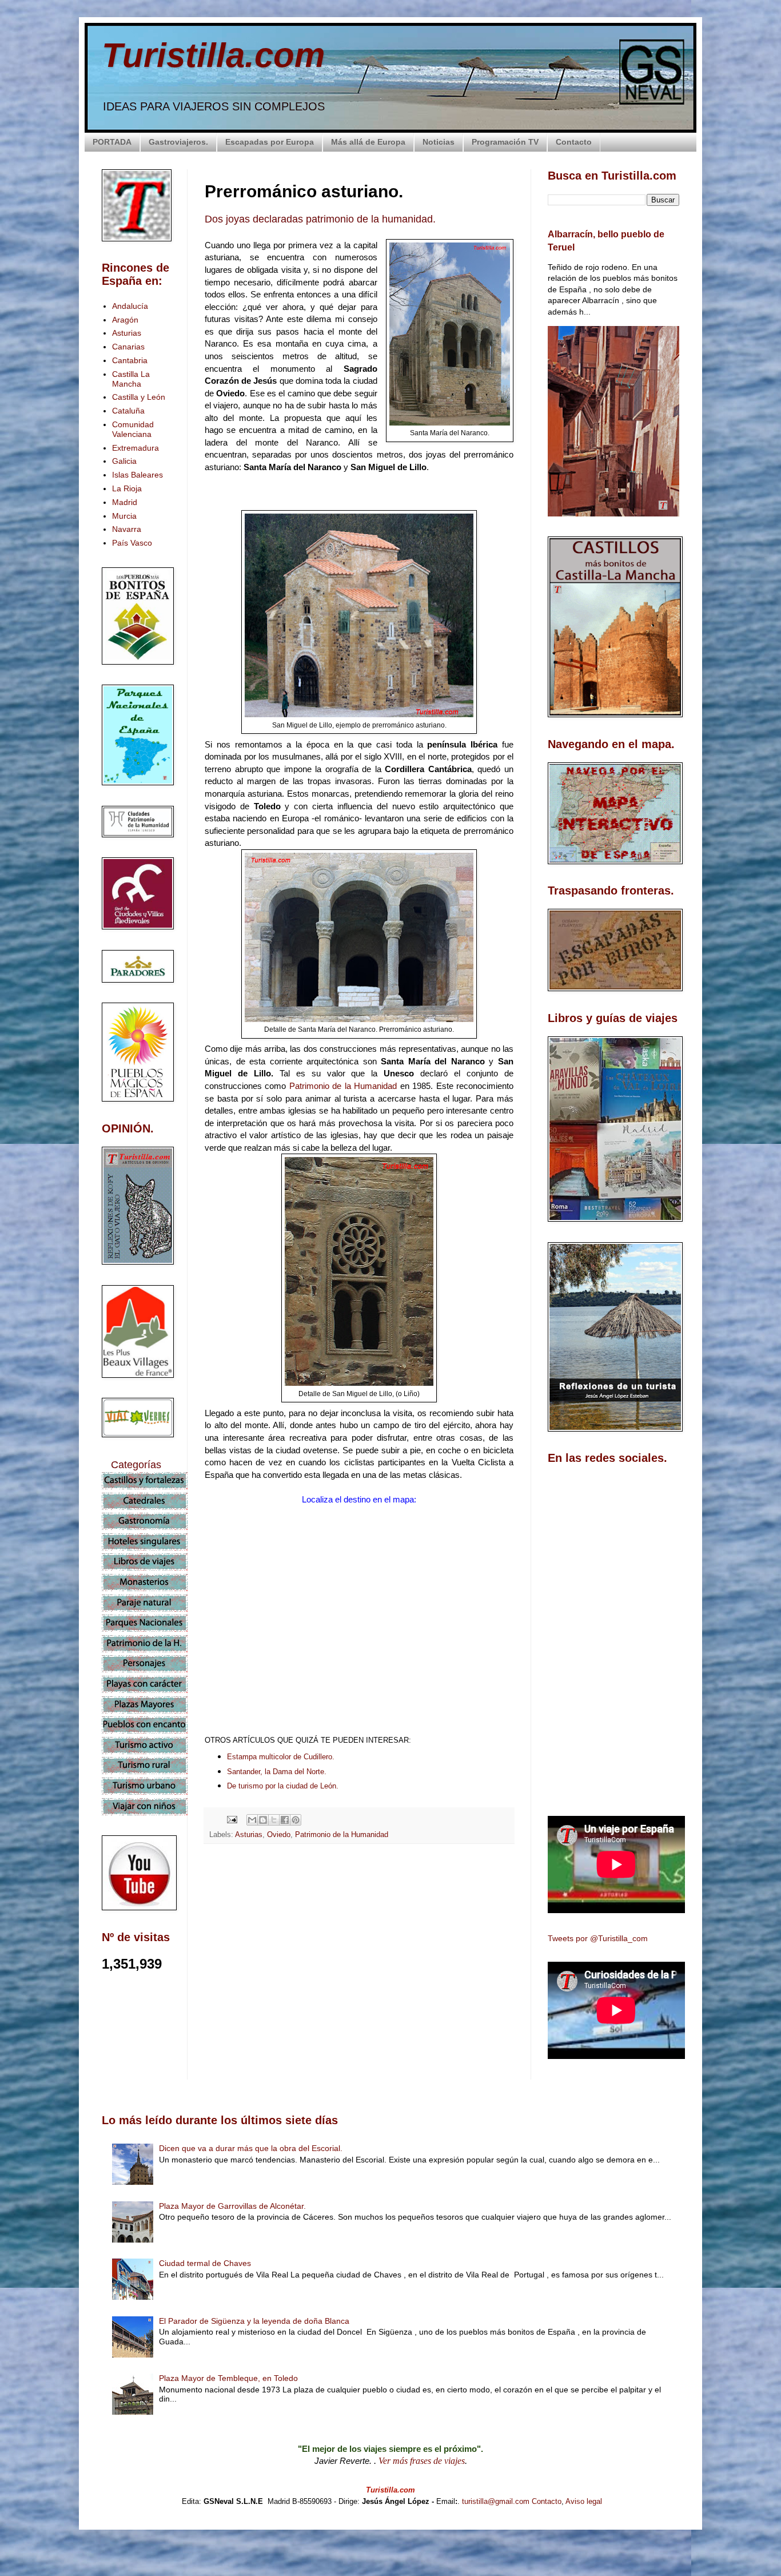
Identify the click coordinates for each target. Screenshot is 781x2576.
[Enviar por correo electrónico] (252, 1820)
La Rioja (127, 488)
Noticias (439, 142)
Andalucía (130, 306)
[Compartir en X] (274, 1820)
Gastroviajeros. (178, 142)
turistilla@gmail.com (496, 2501)
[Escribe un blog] (263, 1820)
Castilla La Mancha (131, 379)
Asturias (249, 1835)
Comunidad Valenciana (133, 429)
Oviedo (279, 1835)
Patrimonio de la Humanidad (345, 1086)
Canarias (128, 347)
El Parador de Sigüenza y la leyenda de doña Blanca (254, 2321)
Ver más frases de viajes (422, 2461)
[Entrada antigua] (511, 2056)
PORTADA (112, 142)
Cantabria (130, 360)
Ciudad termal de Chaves (205, 2263)
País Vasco (132, 543)
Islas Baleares (138, 475)
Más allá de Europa (368, 142)
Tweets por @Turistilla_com (598, 1938)
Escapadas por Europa (270, 142)
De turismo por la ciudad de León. (283, 1786)
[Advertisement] (359, 1954)
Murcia (124, 516)
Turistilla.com (213, 55)
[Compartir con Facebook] (285, 1820)
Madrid (125, 502)
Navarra (127, 529)
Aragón (125, 320)
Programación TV (505, 142)
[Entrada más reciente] (208, 2056)
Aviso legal (584, 2501)
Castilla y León (139, 397)
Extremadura (136, 448)
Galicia (124, 461)
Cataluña (128, 411)
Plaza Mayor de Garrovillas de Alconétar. (232, 2206)
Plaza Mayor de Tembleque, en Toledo (228, 2378)
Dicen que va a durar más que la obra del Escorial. (251, 2148)
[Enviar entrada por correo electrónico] (232, 1819)
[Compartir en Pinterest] (296, 1820)
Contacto (574, 142)
